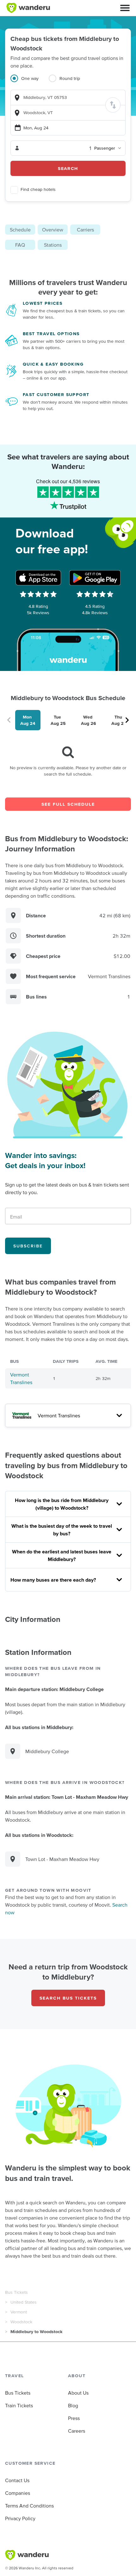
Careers (77, 2431)
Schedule (20, 230)
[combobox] (68, 98)
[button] (125, 8)
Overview (53, 230)
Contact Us (17, 2480)
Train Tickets (19, 2405)
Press (74, 2418)
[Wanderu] (28, 8)
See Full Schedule (68, 804)
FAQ (20, 245)
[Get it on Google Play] (95, 578)
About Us (78, 2393)
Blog (73, 2405)
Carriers (85, 230)
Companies (18, 2493)
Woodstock (21, 2322)
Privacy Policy (20, 2518)
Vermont (19, 2312)
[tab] (30, 82)
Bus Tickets (16, 2292)
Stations (53, 245)
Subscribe (28, 1246)
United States (24, 2302)
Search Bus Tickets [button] (68, 1998)
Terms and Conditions (29, 2506)
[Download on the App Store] (38, 578)
